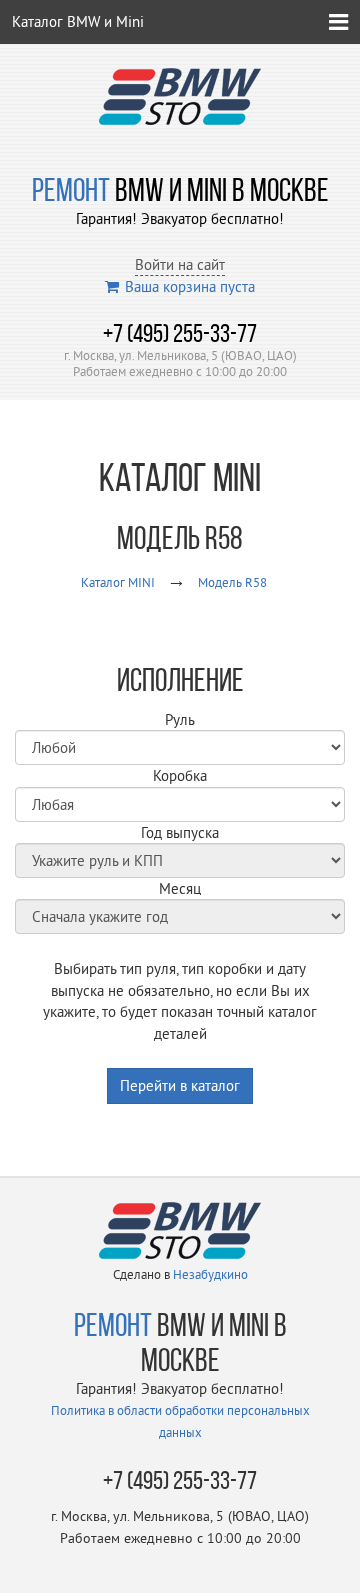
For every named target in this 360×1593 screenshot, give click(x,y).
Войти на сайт (180, 264)
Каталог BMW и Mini (78, 21)
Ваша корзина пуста (190, 286)
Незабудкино (210, 1274)
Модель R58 (232, 582)
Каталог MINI (118, 582)
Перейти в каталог (180, 1085)
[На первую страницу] (180, 94)
